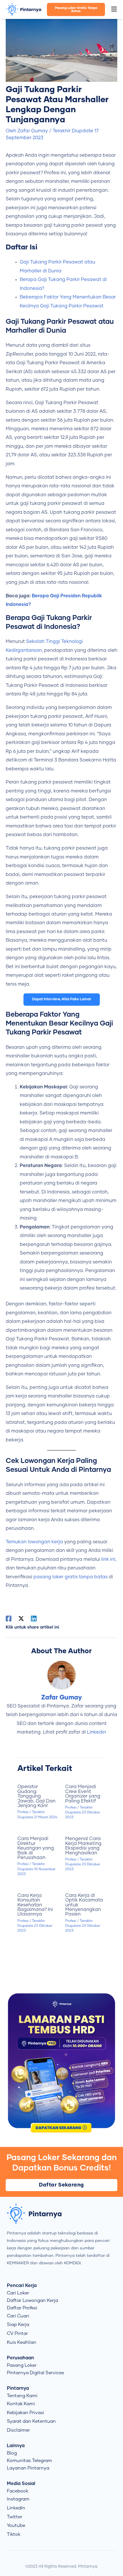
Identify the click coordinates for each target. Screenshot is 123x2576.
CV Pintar (17, 2333)
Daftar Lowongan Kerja (32, 2300)
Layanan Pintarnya (28, 2468)
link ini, (109, 1559)
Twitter (15, 2517)
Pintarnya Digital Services (35, 2373)
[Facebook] (9, 1619)
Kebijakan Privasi (25, 2413)
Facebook (18, 2491)
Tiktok (14, 2534)
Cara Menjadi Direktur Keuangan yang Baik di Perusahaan (36, 1848)
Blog (12, 2453)
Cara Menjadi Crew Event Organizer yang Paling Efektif (83, 1794)
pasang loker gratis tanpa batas (71, 1577)
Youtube (16, 2525)
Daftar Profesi (22, 2308)
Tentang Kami (22, 2396)
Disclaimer (18, 2430)
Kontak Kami (21, 2404)
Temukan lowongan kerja (34, 1542)
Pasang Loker (22, 2365)
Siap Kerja (18, 2325)
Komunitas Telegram (29, 2461)
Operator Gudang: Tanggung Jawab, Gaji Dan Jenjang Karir (36, 1796)
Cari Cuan (18, 2316)
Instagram (18, 2499)
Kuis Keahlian (22, 2342)
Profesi (23, 1812)
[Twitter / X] (21, 1619)
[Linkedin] (34, 1619)
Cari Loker (18, 2293)
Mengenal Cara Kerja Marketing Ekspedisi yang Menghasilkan (83, 1846)
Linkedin (97, 1732)
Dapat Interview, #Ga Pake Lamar (62, 999)
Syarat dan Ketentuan (31, 2421)
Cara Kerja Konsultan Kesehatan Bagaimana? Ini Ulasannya (35, 1905)
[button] (114, 9)
